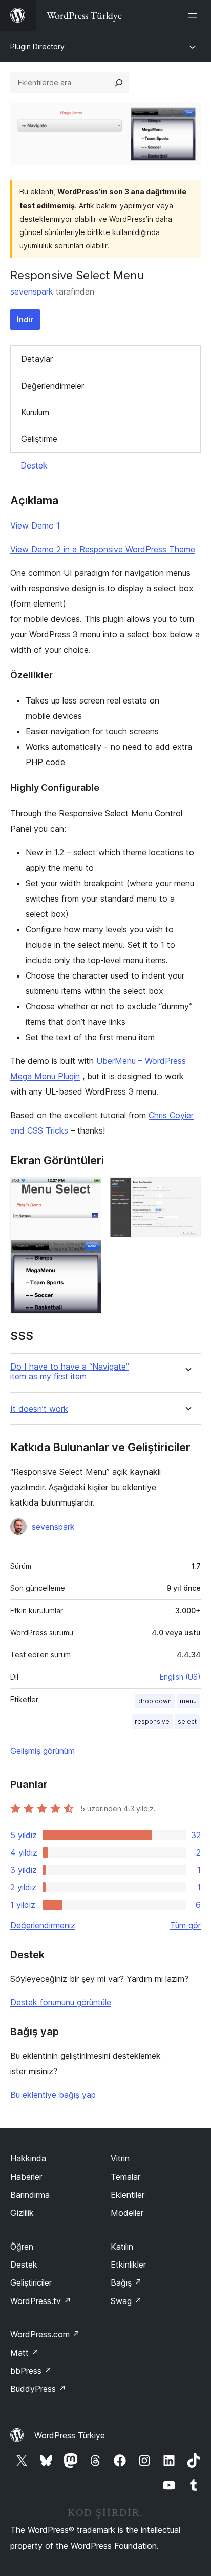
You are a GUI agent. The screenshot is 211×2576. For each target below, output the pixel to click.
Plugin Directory (37, 46)
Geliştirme (39, 439)
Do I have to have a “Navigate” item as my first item (70, 1372)
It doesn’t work (39, 1409)
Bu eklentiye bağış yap (53, 2095)
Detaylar (37, 359)
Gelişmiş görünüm (43, 1751)
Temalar (125, 2177)
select (187, 1721)
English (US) (180, 1677)
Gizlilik (22, 2213)
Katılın (122, 2247)
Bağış (126, 2282)
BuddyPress (38, 2389)
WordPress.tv (41, 2301)
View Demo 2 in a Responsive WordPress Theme (103, 549)
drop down (155, 1701)
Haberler (26, 2177)
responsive (152, 1721)
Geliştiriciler (31, 2282)
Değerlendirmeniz (43, 1925)
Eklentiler (128, 2195)
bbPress (31, 2371)
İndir (25, 319)
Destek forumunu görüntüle (61, 2002)
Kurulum (35, 412)
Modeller (127, 2213)
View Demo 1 (35, 525)
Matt (25, 2353)
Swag (126, 2301)
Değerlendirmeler (52, 386)
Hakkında (28, 2158)
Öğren (22, 2247)
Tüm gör (185, 1925)
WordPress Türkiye (70, 2435)
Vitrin (120, 2158)
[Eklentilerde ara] (119, 83)
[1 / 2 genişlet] (88, 1191)
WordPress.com (45, 2334)
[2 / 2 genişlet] (187, 1191)
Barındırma (30, 2195)
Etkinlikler (128, 2265)
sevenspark (32, 291)
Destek (34, 465)
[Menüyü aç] (195, 15)
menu (188, 1701)
